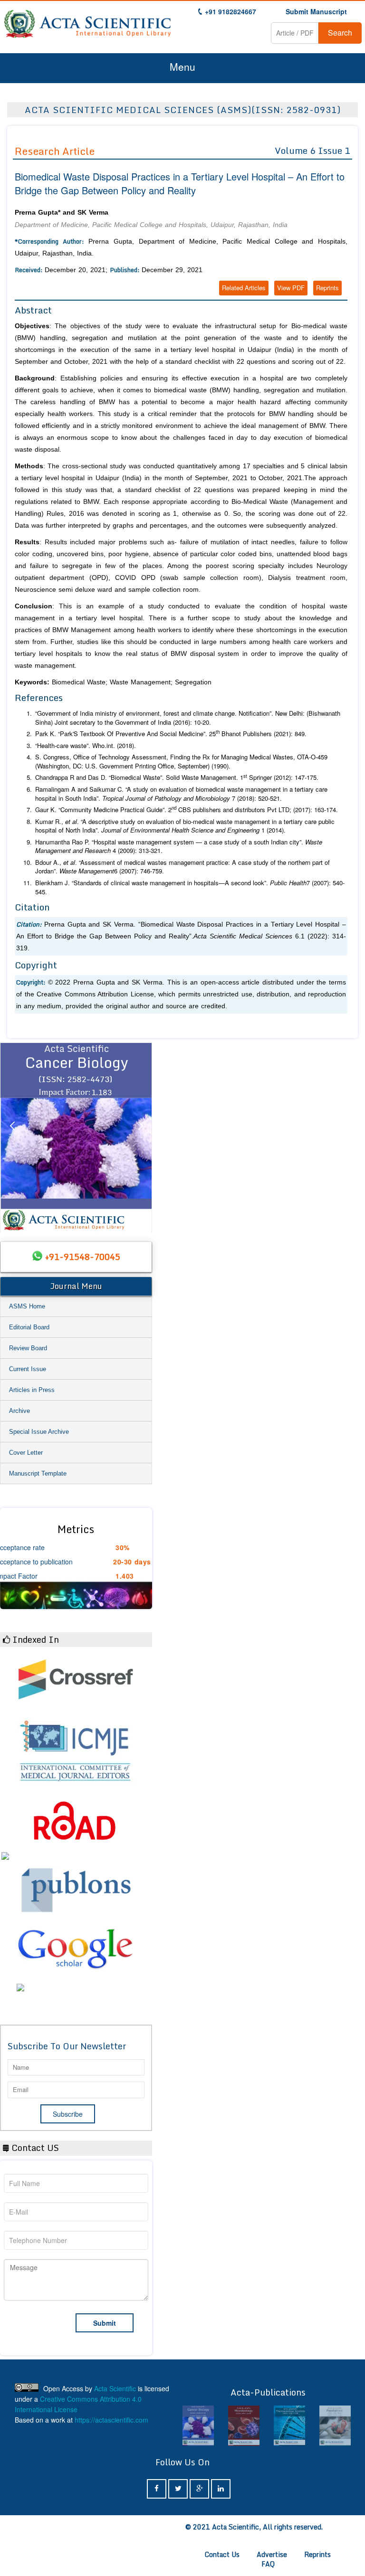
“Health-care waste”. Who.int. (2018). (86, 746)
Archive (19, 1411)
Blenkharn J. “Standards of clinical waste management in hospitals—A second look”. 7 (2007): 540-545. (190, 887)
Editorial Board (29, 1327)
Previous (12, 1137)
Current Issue (28, 1369)
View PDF (291, 288)
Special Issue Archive (39, 1432)
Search (340, 33)
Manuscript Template (38, 1473)
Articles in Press (32, 1390)
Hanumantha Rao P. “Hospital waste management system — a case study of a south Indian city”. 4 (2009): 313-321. (179, 847)
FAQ (268, 2564)
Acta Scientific (115, 2388)
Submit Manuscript (316, 11)
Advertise (272, 2554)
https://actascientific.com (111, 2420)
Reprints (327, 288)
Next (140, 1137)
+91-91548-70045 (83, 1257)
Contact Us (222, 2554)
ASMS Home (27, 1306)
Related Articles (244, 288)
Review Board (28, 1348)
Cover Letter (26, 1453)
